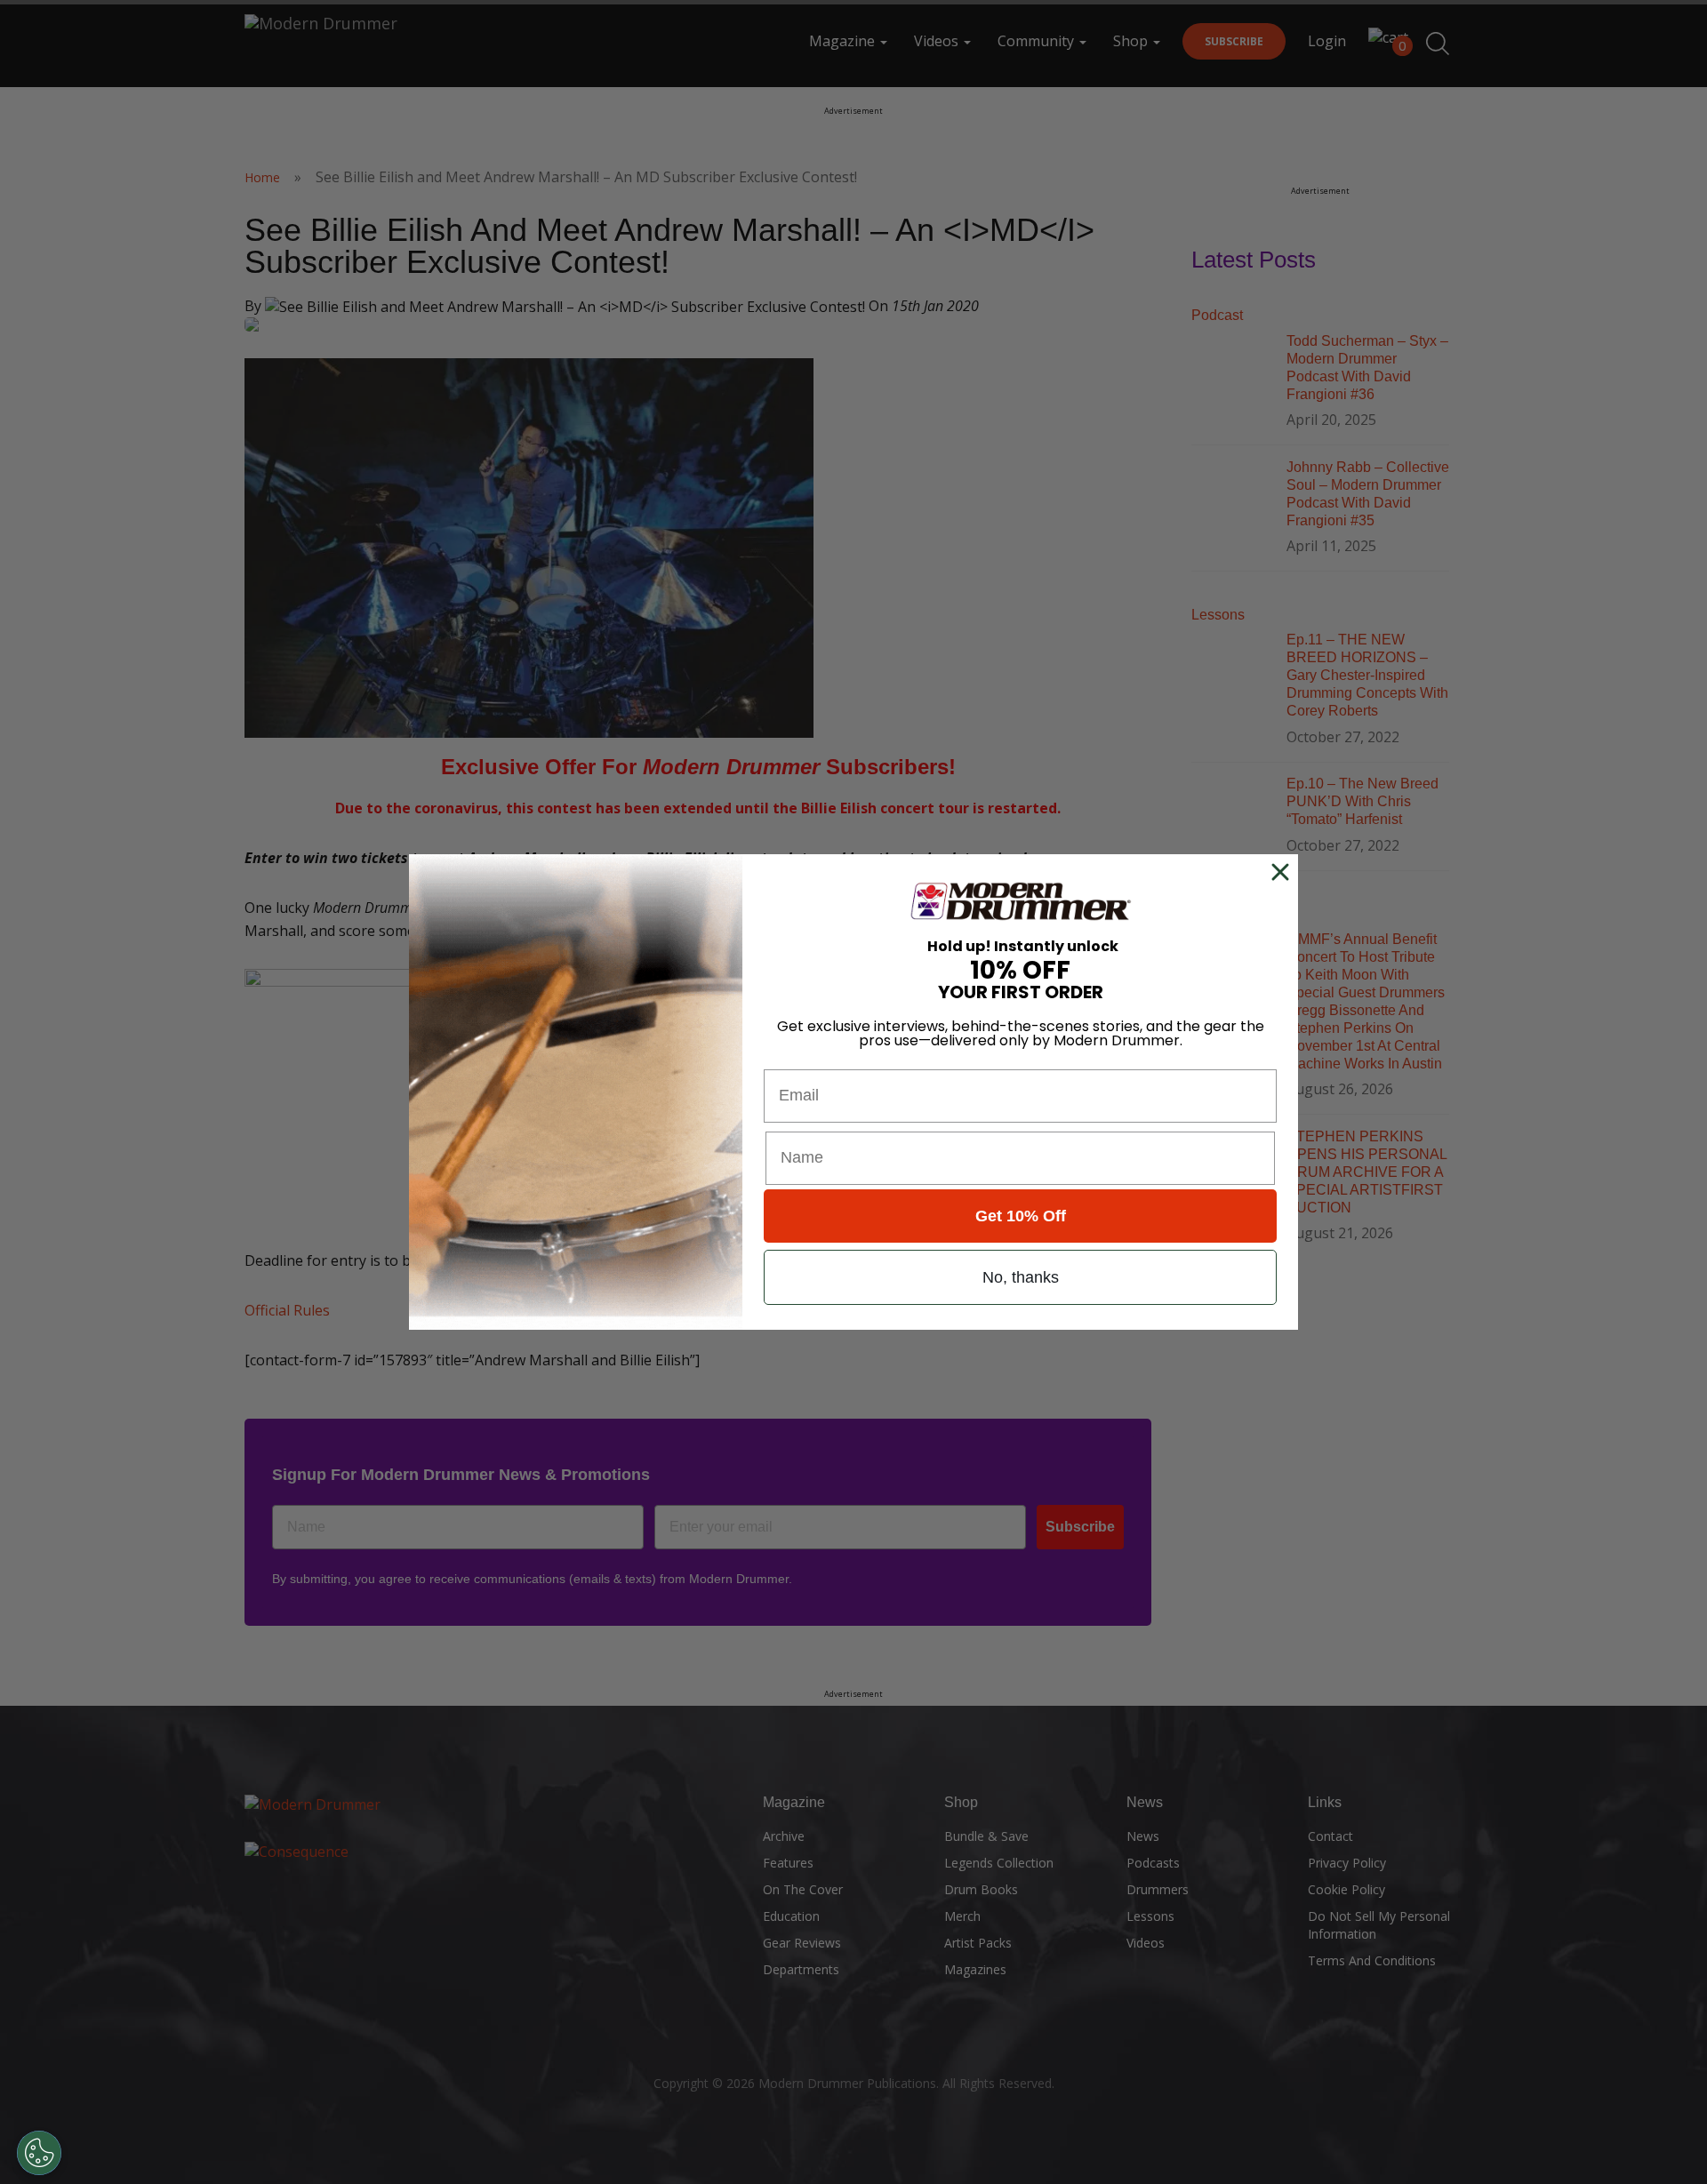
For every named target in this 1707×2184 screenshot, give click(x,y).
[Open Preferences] (39, 2153)
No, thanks (1021, 1277)
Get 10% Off (1021, 1216)
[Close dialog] (1284, 872)
